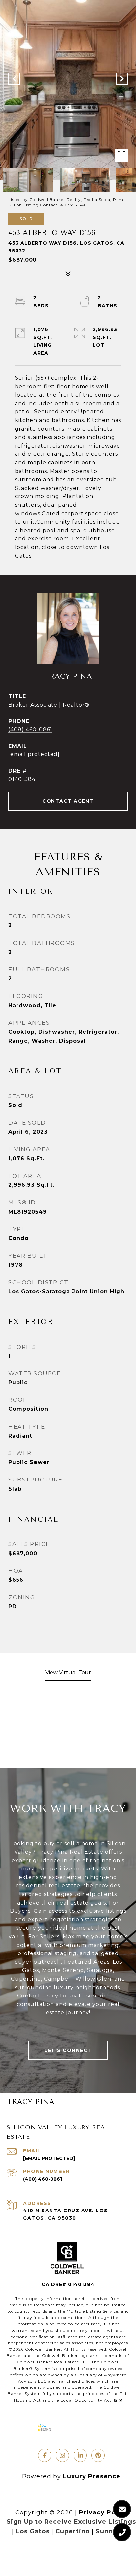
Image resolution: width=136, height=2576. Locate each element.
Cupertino (73, 2531)
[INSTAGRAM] (62, 2455)
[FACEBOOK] (45, 2455)
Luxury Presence (92, 2476)
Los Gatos (33, 2531)
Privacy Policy (103, 2512)
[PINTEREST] (98, 2455)
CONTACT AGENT (68, 801)
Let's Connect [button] (68, 2050)
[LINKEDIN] (80, 2455)
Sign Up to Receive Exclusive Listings (71, 2522)
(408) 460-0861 (30, 730)
